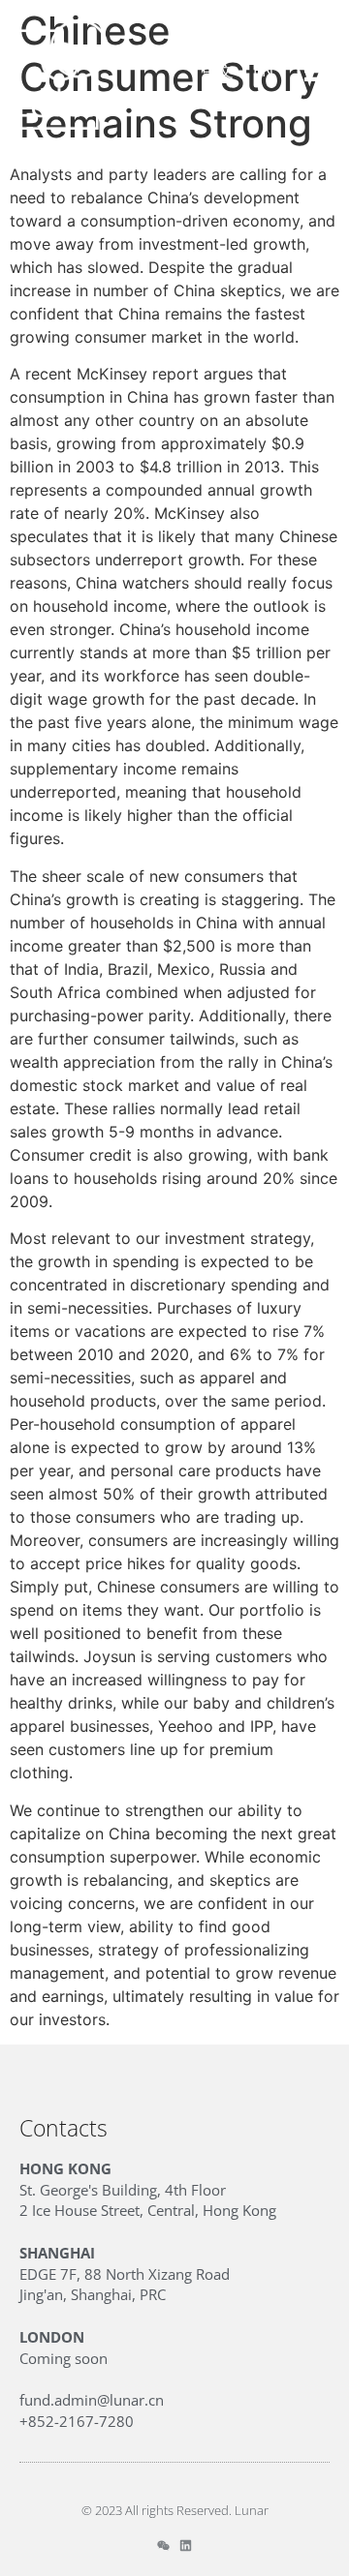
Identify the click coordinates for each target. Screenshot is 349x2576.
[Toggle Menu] (317, 71)
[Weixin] (163, 2546)
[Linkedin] (186, 2546)
